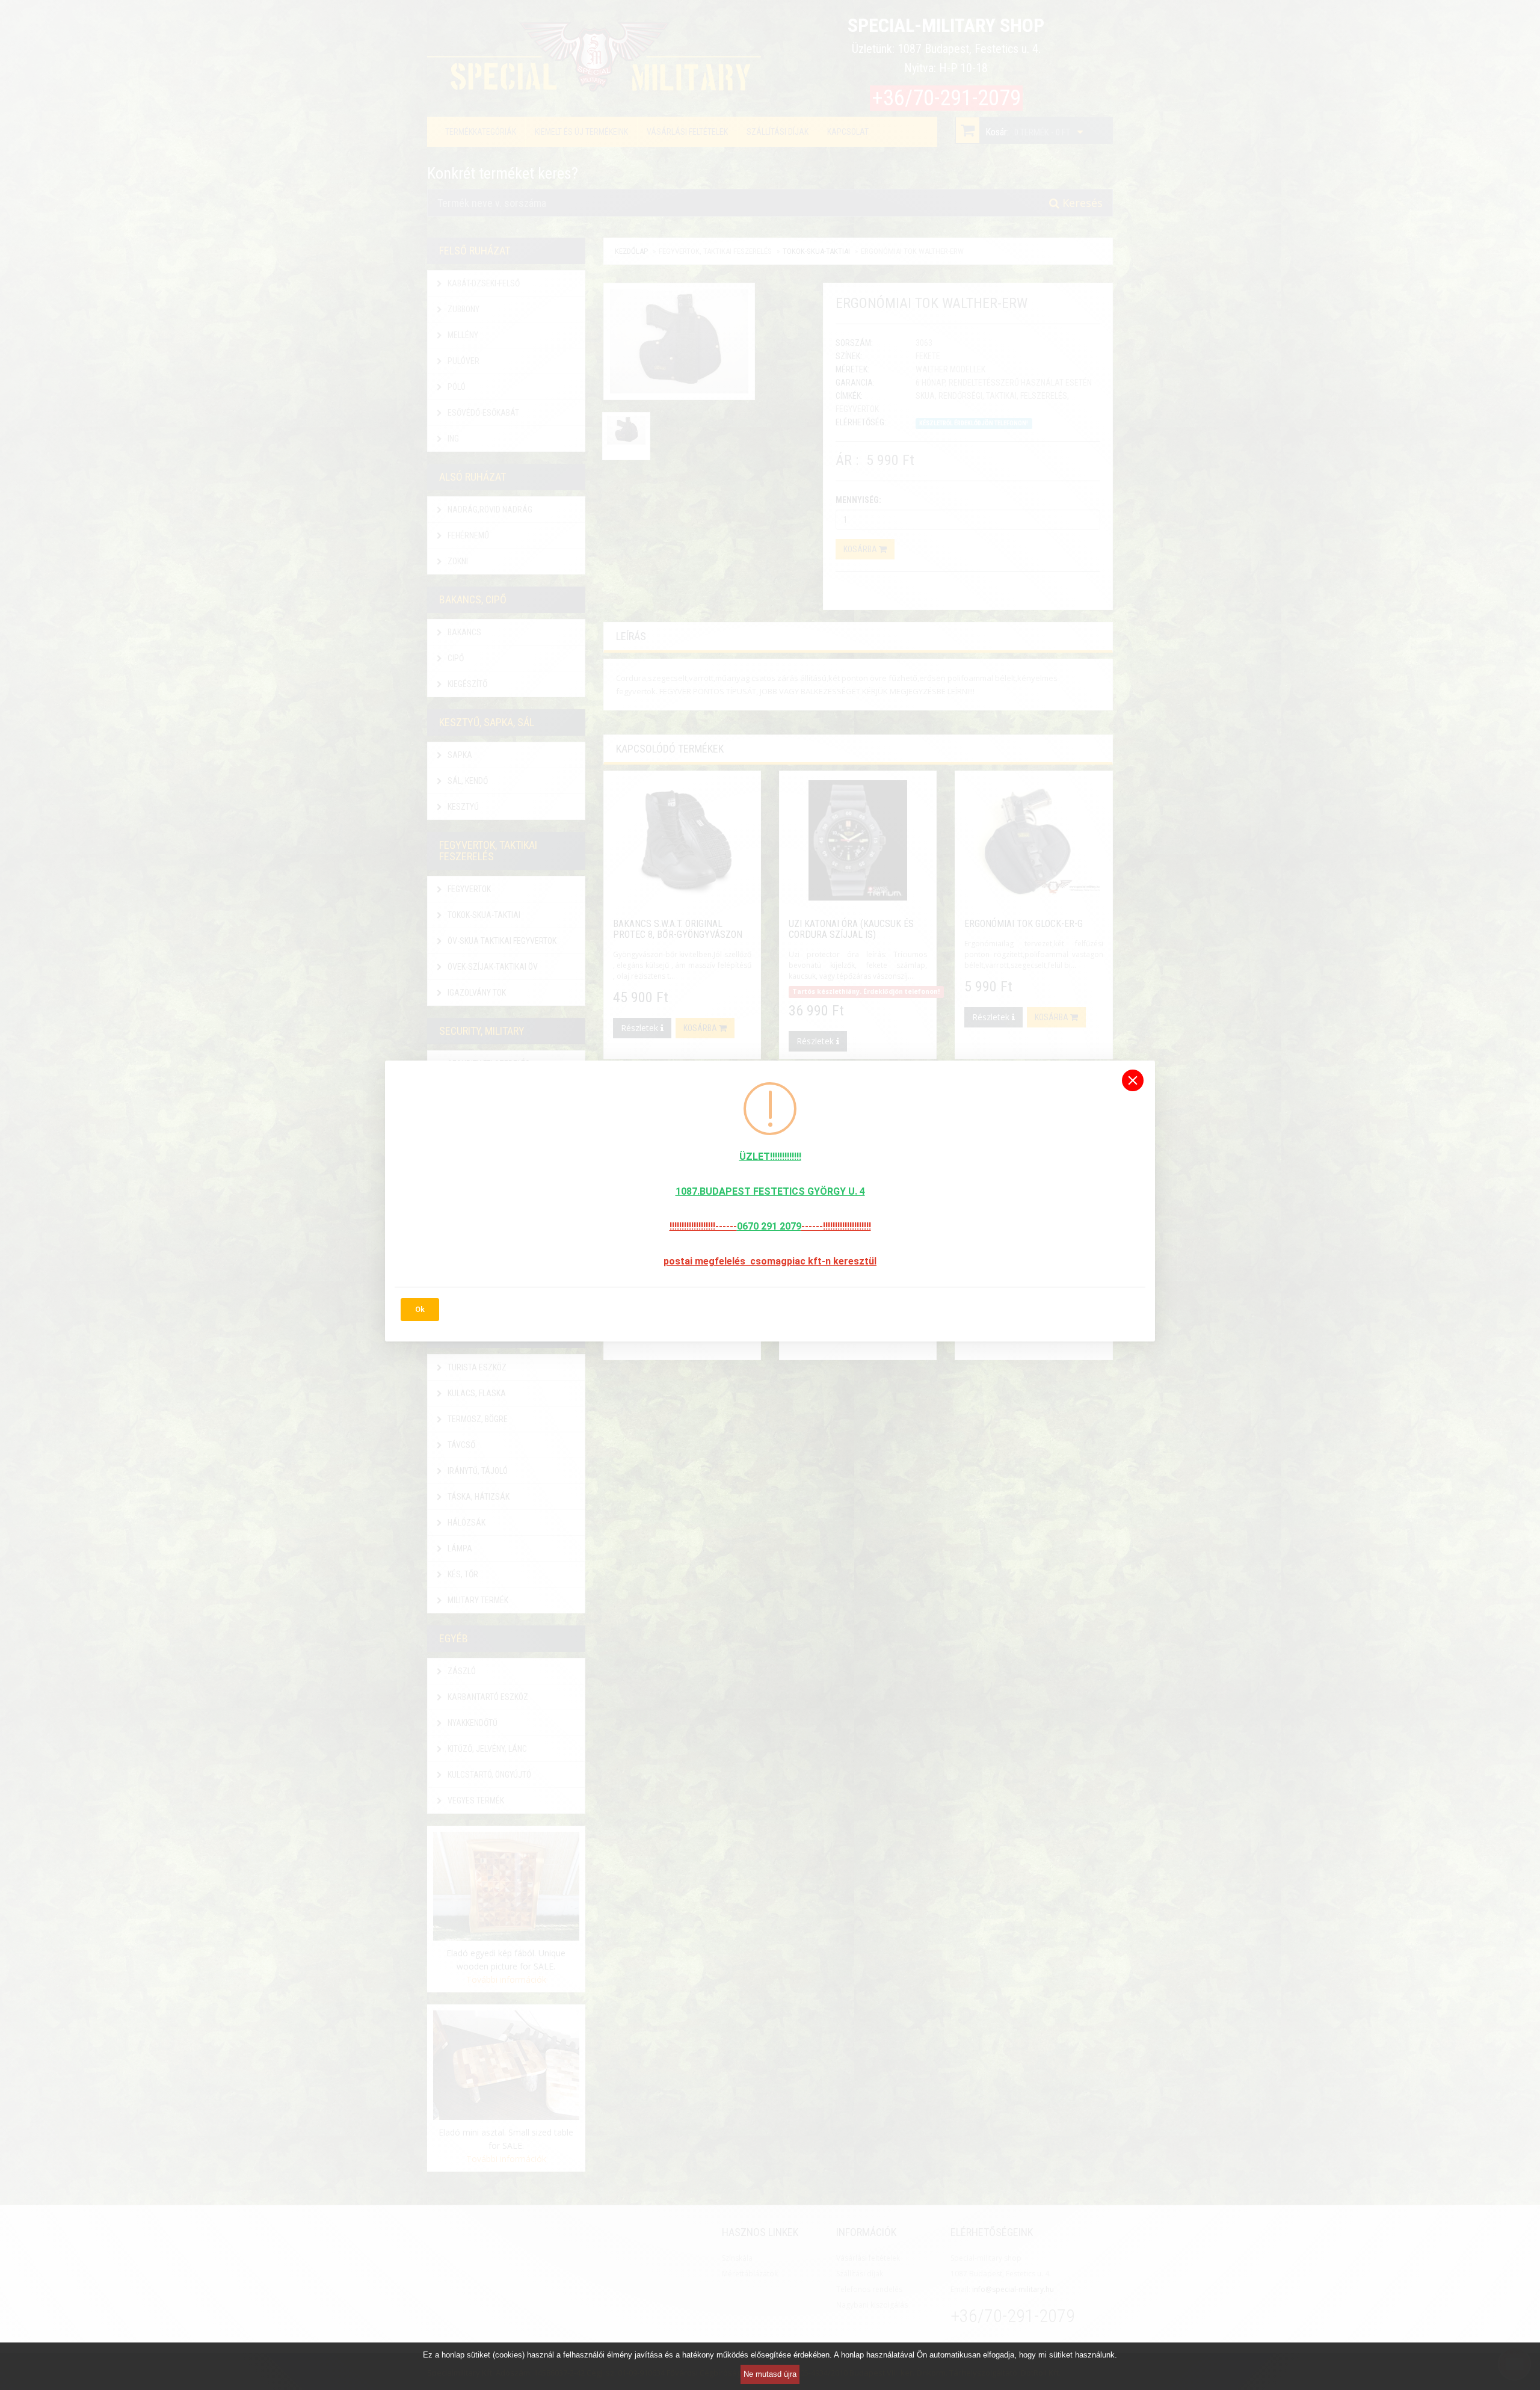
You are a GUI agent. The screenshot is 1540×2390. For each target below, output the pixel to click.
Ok (420, 1309)
